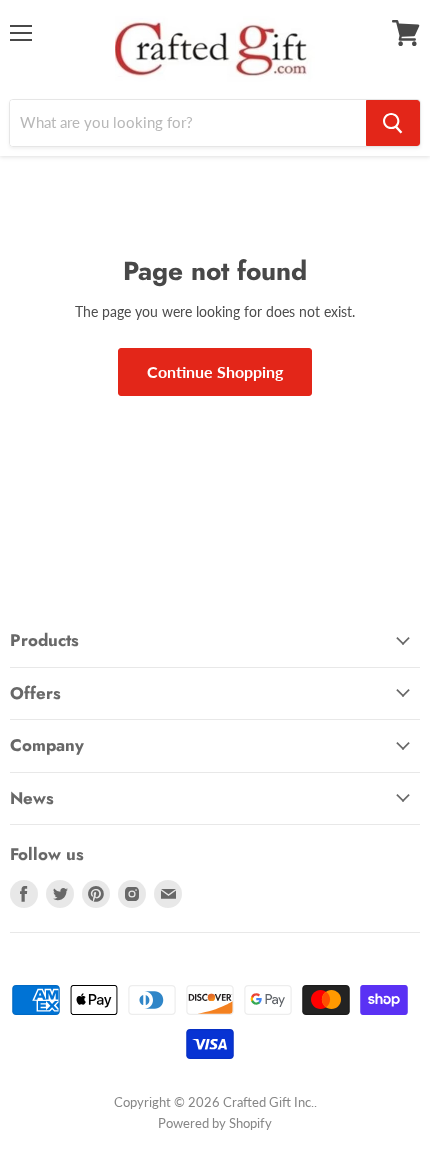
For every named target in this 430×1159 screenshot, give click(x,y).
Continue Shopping (215, 371)
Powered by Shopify (215, 1123)
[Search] (393, 123)
